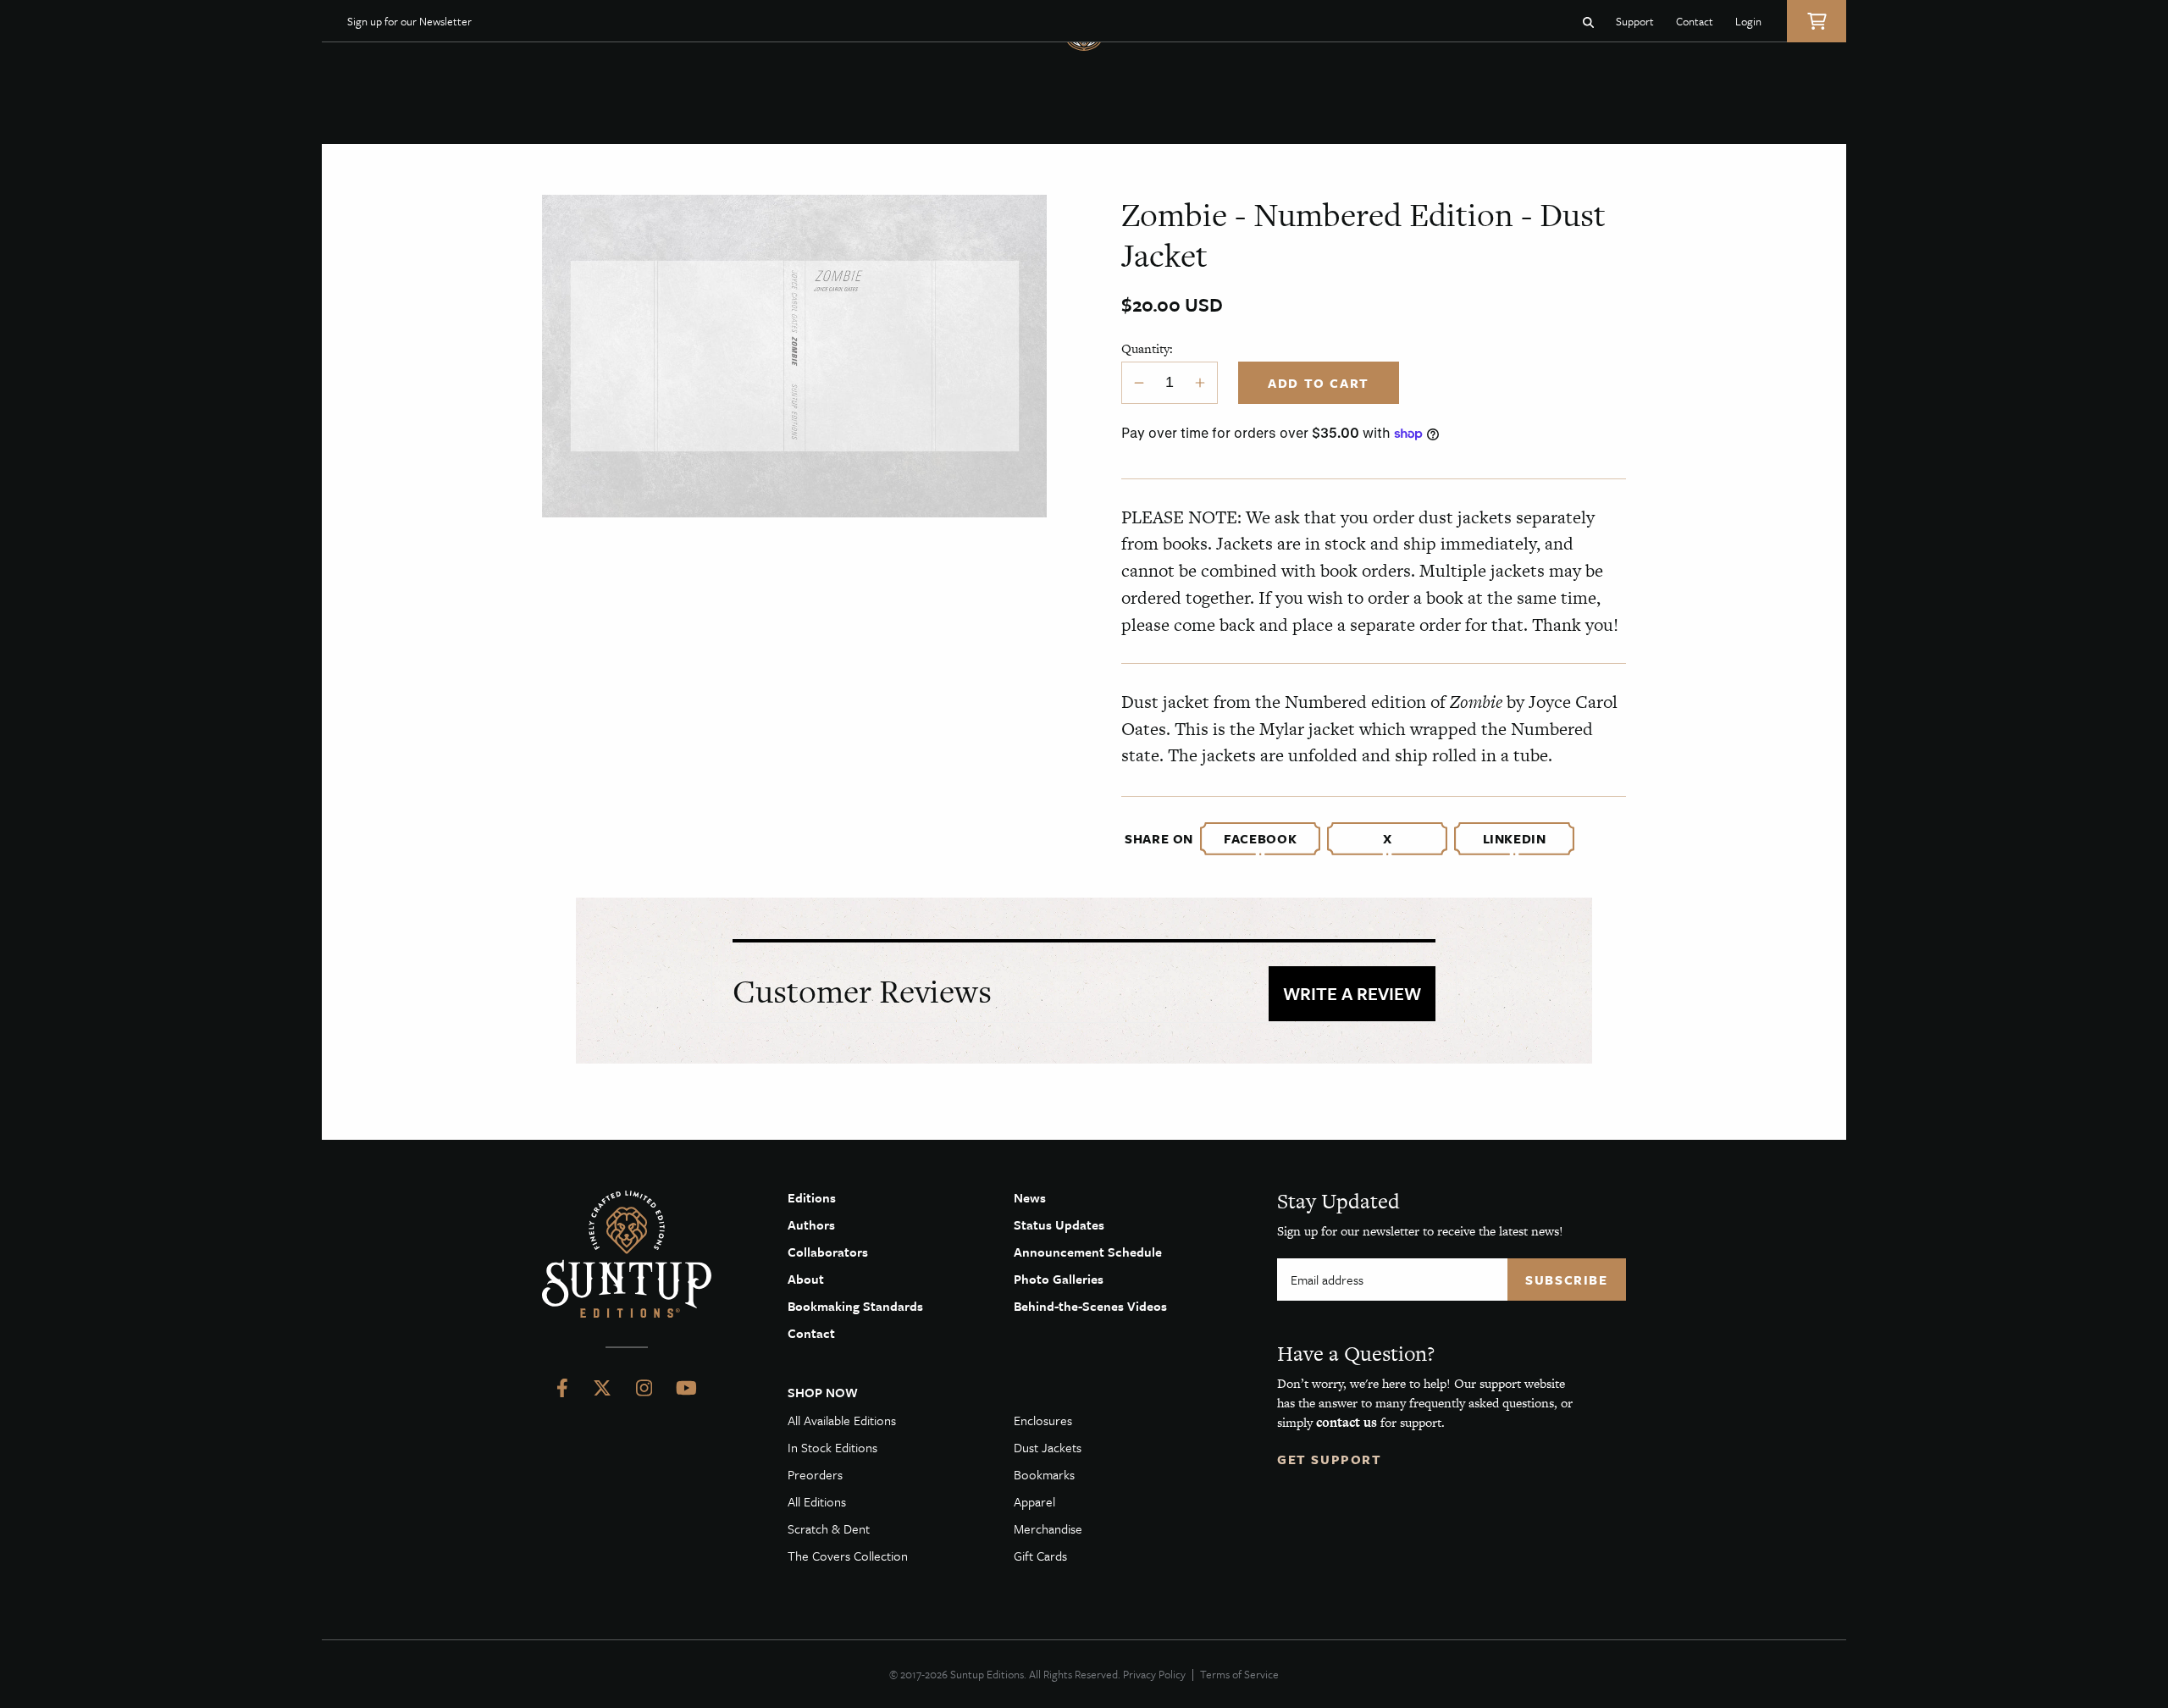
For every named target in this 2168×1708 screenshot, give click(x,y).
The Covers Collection (848, 1556)
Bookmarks (1044, 1474)
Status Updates (1059, 1224)
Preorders (815, 1474)
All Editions (817, 1501)
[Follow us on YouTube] (686, 1391)
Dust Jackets (1048, 1447)
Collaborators (828, 1252)
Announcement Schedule (1088, 1252)
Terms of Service (1239, 1674)
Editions (812, 1197)
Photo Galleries (1059, 1279)
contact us (1347, 1422)
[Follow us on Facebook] (562, 1391)
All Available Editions (842, 1420)
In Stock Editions (832, 1447)
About (806, 1279)
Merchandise (1048, 1528)
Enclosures (1043, 1420)
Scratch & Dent (829, 1528)
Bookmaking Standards (855, 1306)
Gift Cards (1040, 1556)
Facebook (1260, 838)
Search (1588, 21)
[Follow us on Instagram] (644, 1391)
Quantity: (1147, 348)
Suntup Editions (627, 1254)
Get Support (1330, 1459)
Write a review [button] (1352, 993)
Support (1635, 21)
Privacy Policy (1154, 1674)
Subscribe (1566, 1280)
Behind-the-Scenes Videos (1090, 1306)
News (1030, 1197)
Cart (1817, 21)
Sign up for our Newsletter (409, 21)
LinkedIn (1515, 838)
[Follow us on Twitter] (602, 1391)
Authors (811, 1224)
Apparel (1034, 1501)
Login (1748, 21)
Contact (1695, 21)
